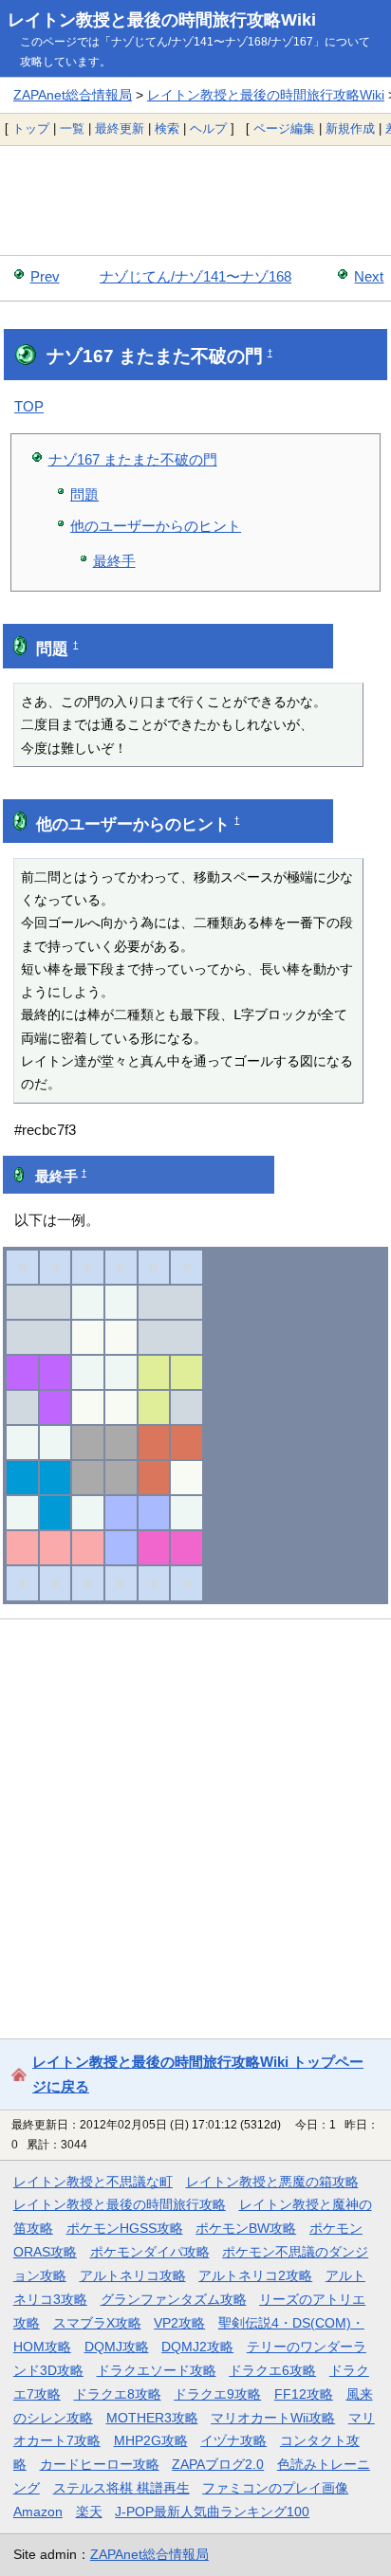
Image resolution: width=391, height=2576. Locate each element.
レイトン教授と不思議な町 (93, 2182)
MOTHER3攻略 (152, 2418)
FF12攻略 (304, 2394)
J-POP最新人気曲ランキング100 (212, 2512)
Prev (45, 276)
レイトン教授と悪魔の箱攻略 (272, 2182)
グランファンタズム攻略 (174, 2299)
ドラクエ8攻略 (118, 2394)
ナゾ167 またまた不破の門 (133, 459)
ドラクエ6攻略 (272, 2370)
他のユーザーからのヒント (156, 526)
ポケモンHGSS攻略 (125, 2228)
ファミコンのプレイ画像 (275, 2488)
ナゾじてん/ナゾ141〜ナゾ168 (195, 276)
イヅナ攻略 (233, 2440)
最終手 (114, 561)
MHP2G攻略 (151, 2440)
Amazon (38, 2512)
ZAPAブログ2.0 (218, 2464)
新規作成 (350, 128)
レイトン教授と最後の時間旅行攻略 (120, 2204)
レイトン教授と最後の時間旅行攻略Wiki (162, 20)
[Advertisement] (195, 200)
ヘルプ (208, 128)
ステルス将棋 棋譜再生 (121, 2488)
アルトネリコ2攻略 (255, 2275)
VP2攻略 (179, 2323)
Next (369, 276)
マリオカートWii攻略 (273, 2418)
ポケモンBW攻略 (246, 2228)
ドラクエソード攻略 (157, 2370)
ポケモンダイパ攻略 (150, 2252)
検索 (167, 128)
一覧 (72, 128)
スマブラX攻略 (97, 2323)
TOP (29, 406)
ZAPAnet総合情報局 (73, 95)
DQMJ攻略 (117, 2347)
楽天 (89, 2512)
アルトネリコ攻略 (133, 2275)
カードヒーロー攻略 (100, 2464)
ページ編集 (284, 128)
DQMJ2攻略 (197, 2347)
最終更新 (120, 128)
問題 (84, 494)
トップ (31, 128)
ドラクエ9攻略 (217, 2394)
